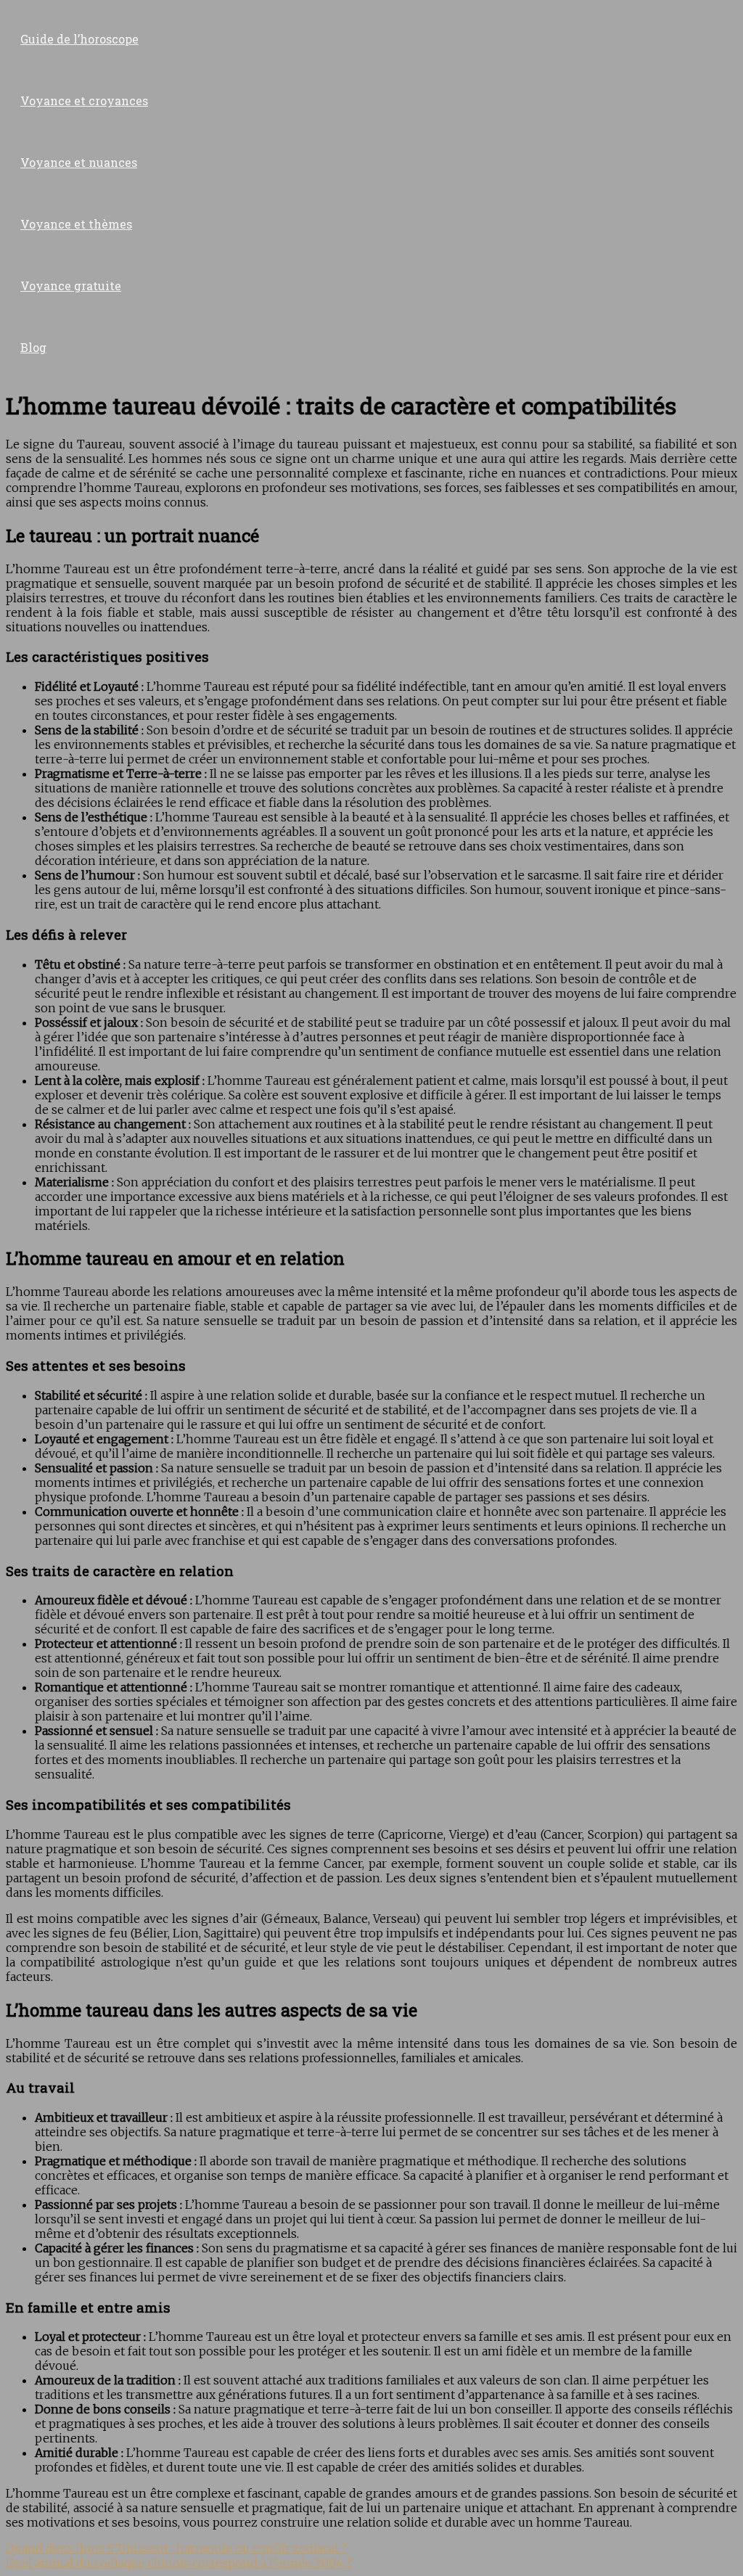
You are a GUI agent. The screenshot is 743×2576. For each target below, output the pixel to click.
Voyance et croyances (84, 101)
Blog (33, 347)
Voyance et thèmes (76, 224)
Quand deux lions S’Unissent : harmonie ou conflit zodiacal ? (176, 2548)
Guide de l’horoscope (79, 39)
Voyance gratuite (71, 286)
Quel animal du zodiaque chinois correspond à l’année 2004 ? (179, 2563)
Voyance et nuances (79, 162)
